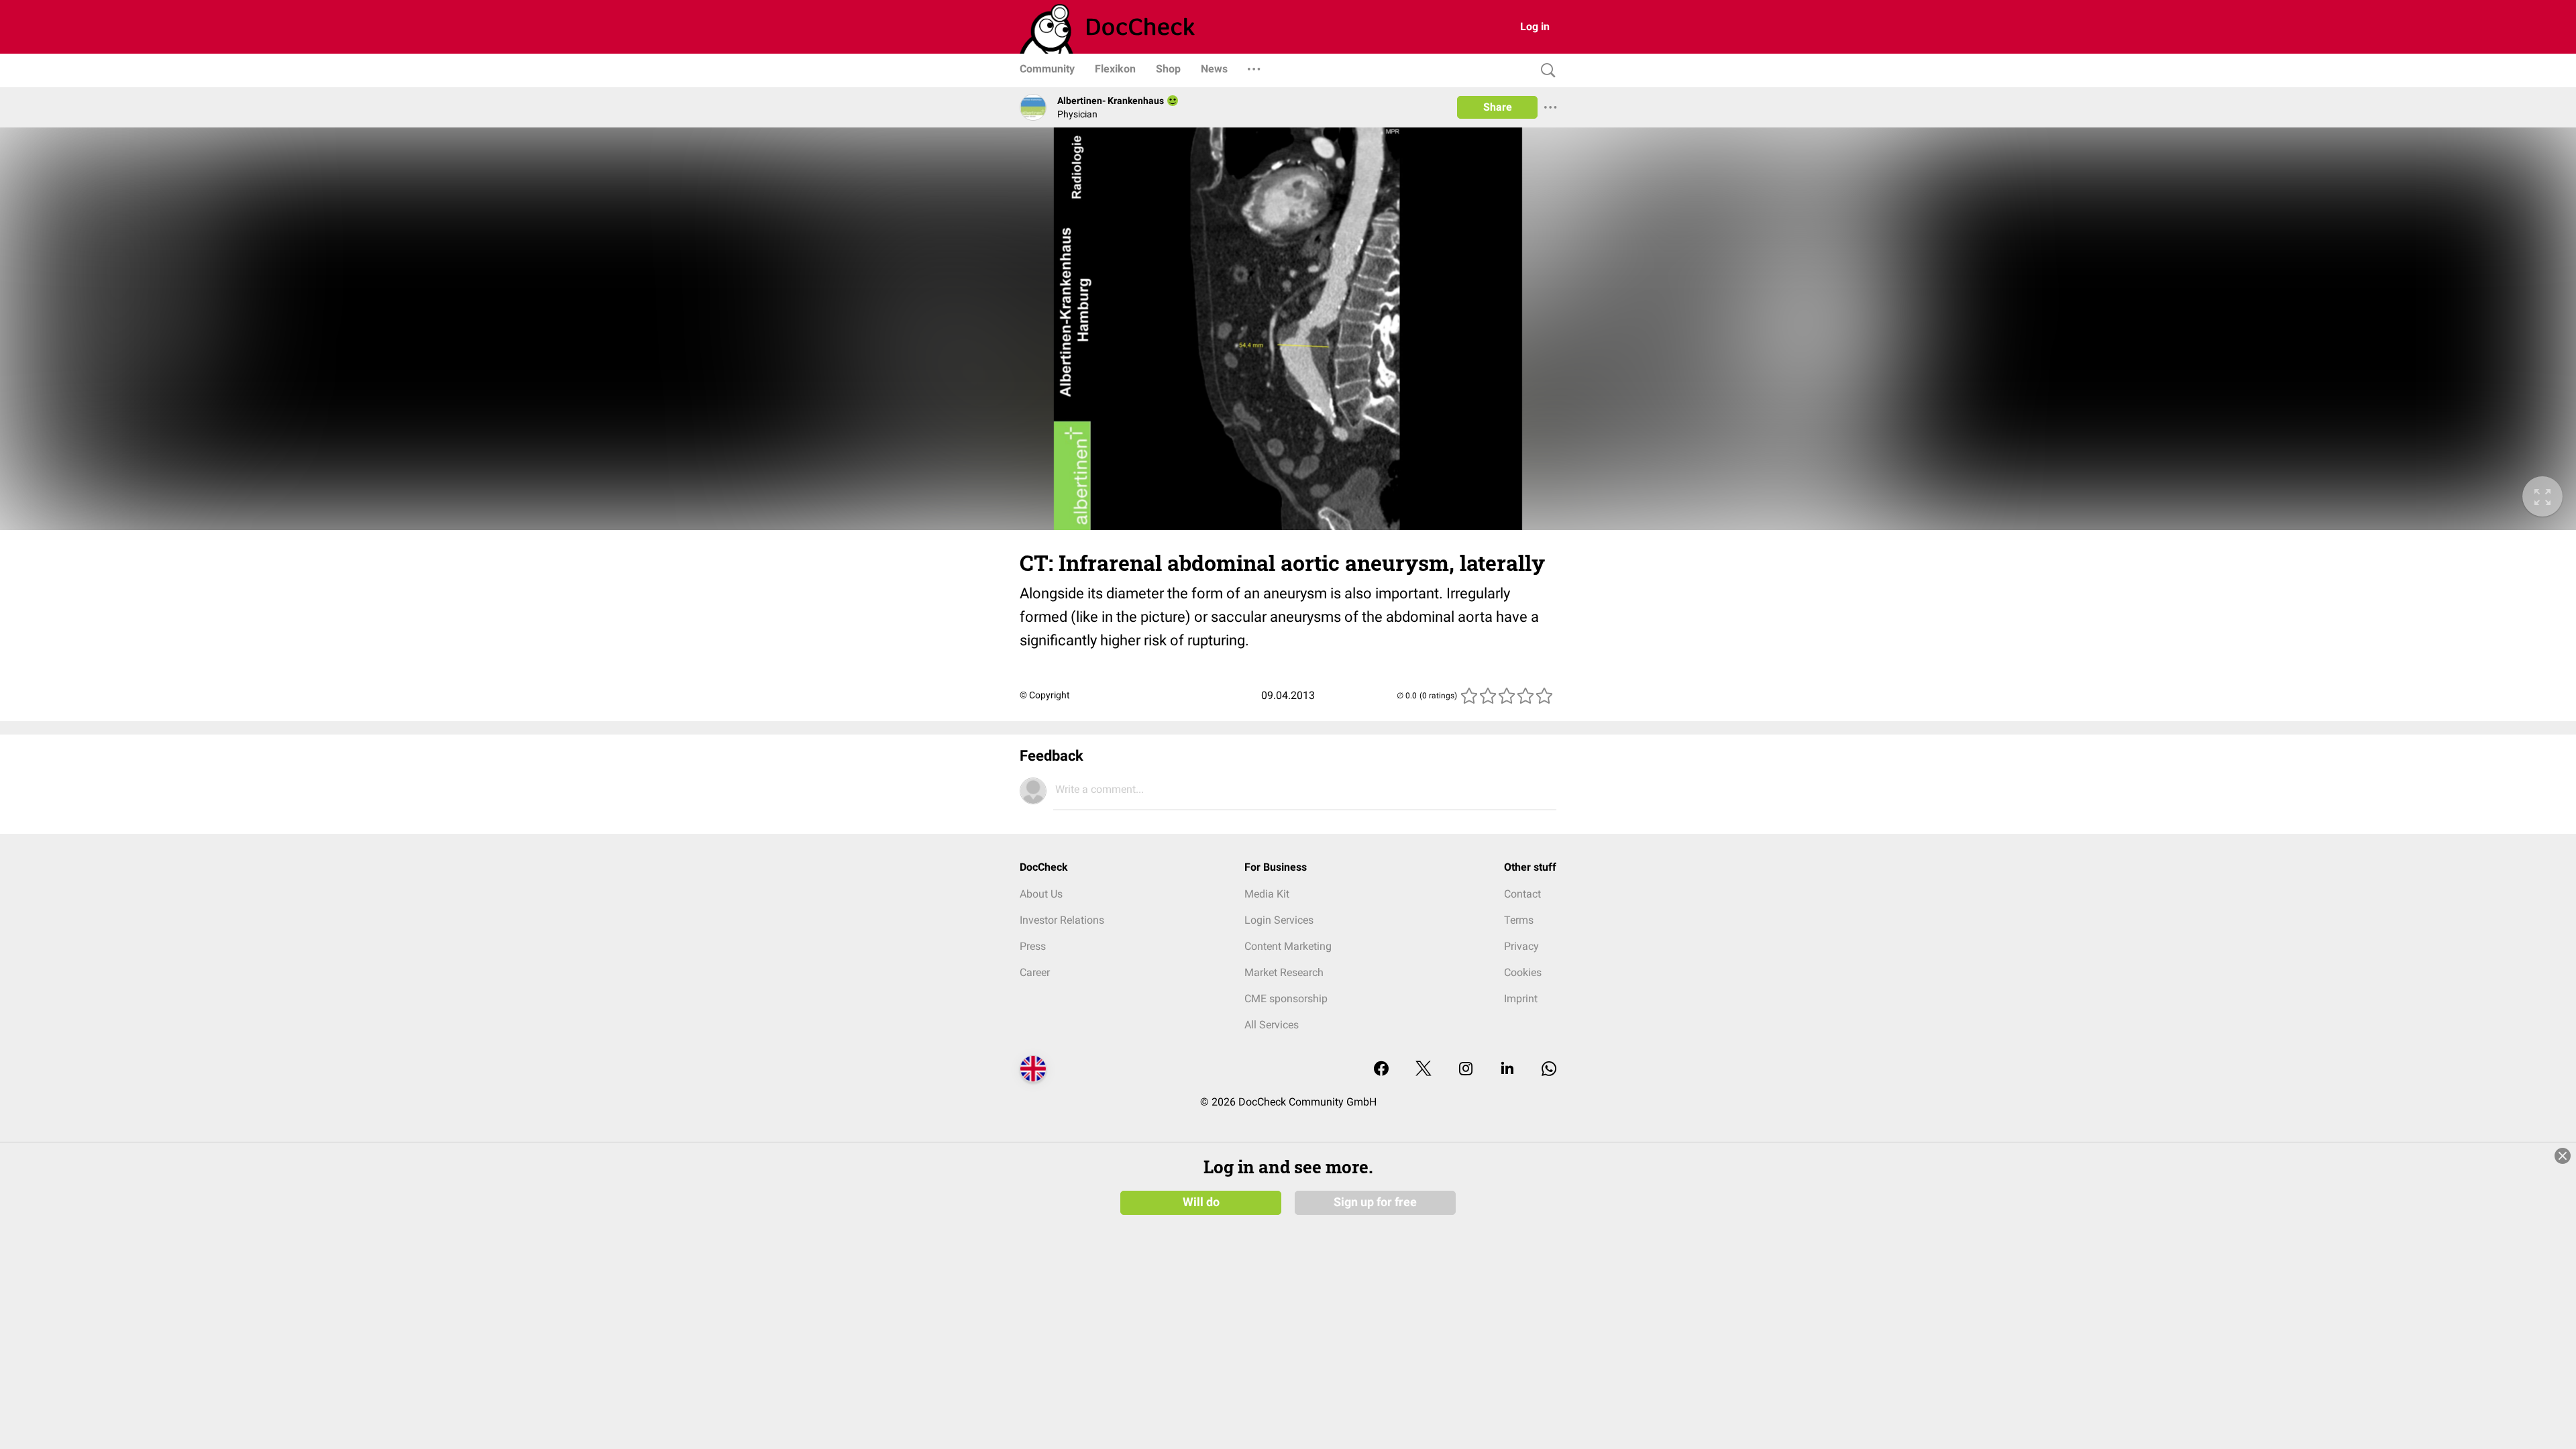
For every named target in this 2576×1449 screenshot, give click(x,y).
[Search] (1545, 71)
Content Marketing (1288, 946)
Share (1498, 107)
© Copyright (1045, 695)
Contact (1522, 894)
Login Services (1279, 920)
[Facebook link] (1381, 1070)
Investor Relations (1062, 920)
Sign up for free (1375, 1202)
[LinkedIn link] (1507, 1070)
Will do (1201, 1202)
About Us (1041, 894)
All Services (1272, 1025)
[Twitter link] (1424, 1070)
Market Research (1284, 972)
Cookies (1523, 972)
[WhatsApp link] (1549, 1070)
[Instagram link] (1466, 1070)
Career (1035, 972)
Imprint (1521, 999)
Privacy (1521, 946)
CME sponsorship (1286, 999)
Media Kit (1267, 894)
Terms (1519, 920)
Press (1033, 946)
